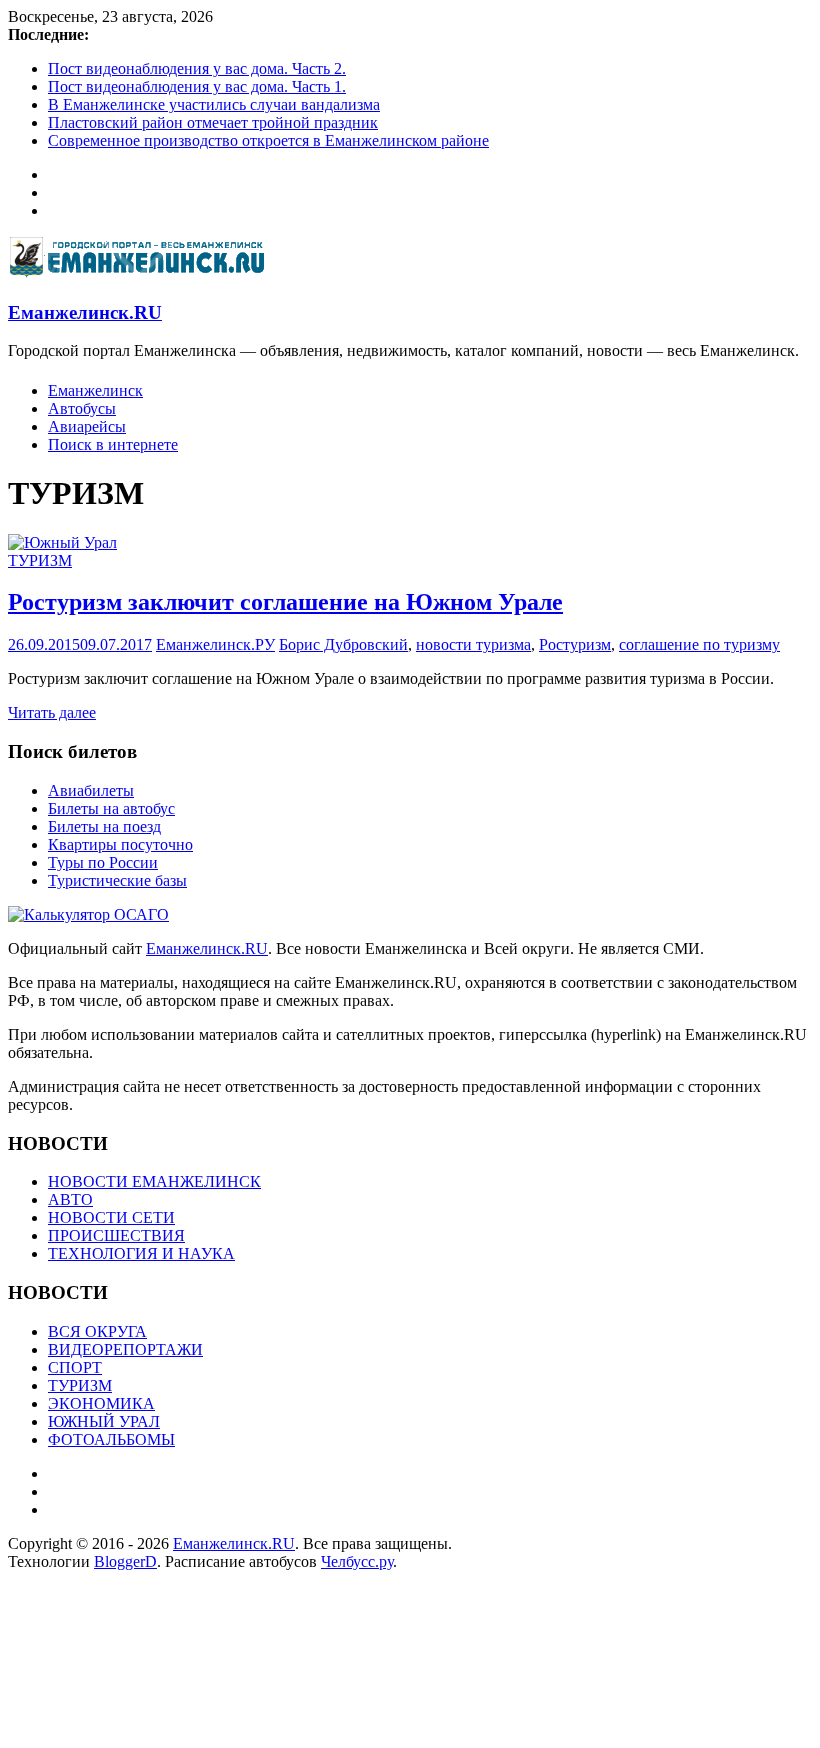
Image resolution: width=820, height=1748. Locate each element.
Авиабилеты (91, 790)
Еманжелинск (95, 390)
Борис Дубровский (343, 644)
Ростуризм (575, 644)
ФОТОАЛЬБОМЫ (111, 1439)
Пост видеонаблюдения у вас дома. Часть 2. (197, 68)
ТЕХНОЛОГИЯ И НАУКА (141, 1253)
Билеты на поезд (104, 826)
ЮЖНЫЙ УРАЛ (104, 1421)
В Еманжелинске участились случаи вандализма (214, 104)
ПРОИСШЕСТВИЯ (116, 1235)
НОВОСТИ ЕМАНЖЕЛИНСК (154, 1181)
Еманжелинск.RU (85, 312)
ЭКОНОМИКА (101, 1403)
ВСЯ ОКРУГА (97, 1331)
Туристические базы (117, 880)
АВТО (70, 1199)
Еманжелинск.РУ (215, 644)
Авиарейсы (87, 426)
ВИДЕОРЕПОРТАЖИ (125, 1349)
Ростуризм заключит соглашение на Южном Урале (285, 602)
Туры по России (103, 862)
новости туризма (473, 644)
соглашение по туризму (699, 644)
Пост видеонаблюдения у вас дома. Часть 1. (197, 86)
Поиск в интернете (113, 444)
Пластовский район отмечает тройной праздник (213, 122)
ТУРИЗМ (40, 560)
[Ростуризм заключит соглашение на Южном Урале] (62, 542)
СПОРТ (75, 1367)
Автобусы (82, 408)
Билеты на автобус (111, 808)
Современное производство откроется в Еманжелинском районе (268, 140)
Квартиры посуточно (120, 844)
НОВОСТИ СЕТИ (111, 1217)
